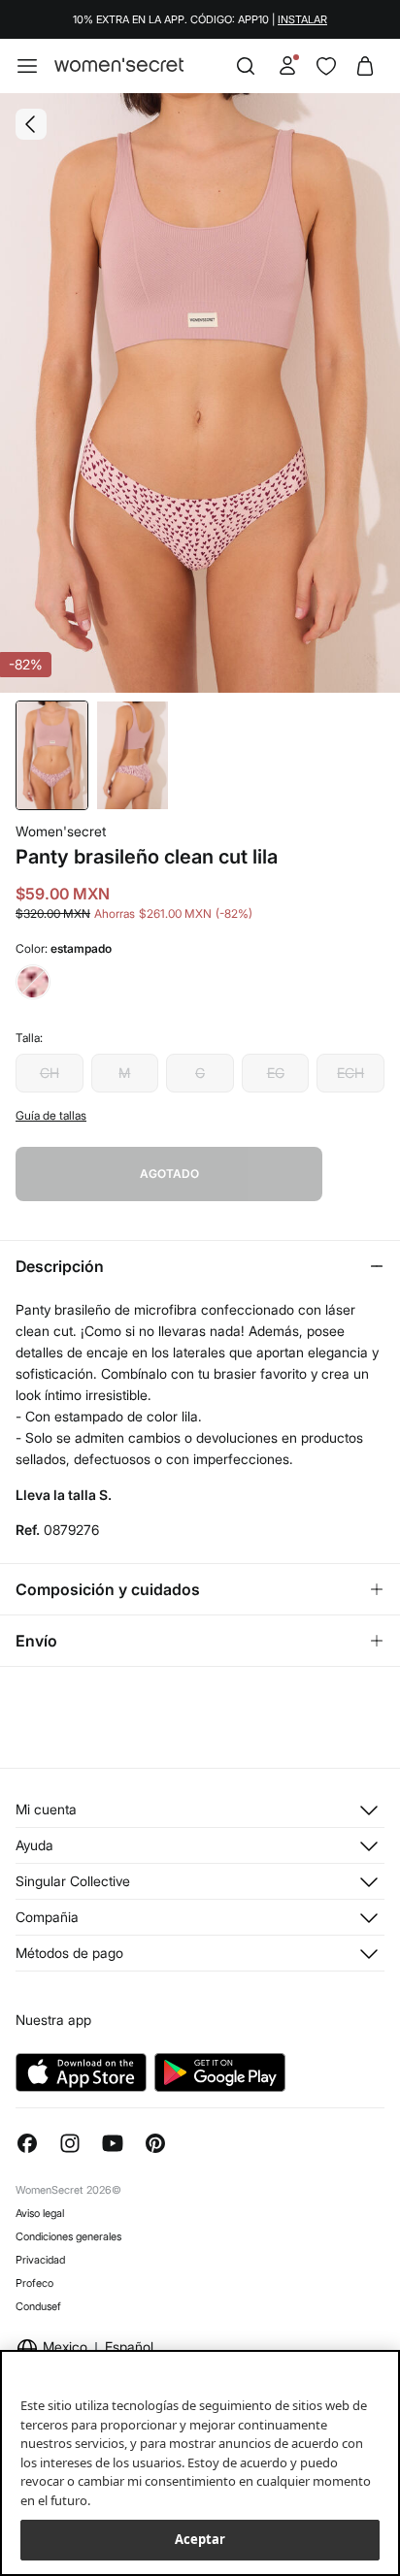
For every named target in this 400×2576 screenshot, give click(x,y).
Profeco (34, 2283)
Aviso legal (40, 2213)
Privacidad (40, 2260)
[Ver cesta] (365, 66)
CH (50, 1073)
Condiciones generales (68, 2236)
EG (276, 1073)
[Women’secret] (119, 65)
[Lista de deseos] (326, 66)
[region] (200, 2463)
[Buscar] (246, 66)
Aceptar (200, 2539)
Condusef (38, 2306)
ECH (350, 1073)
